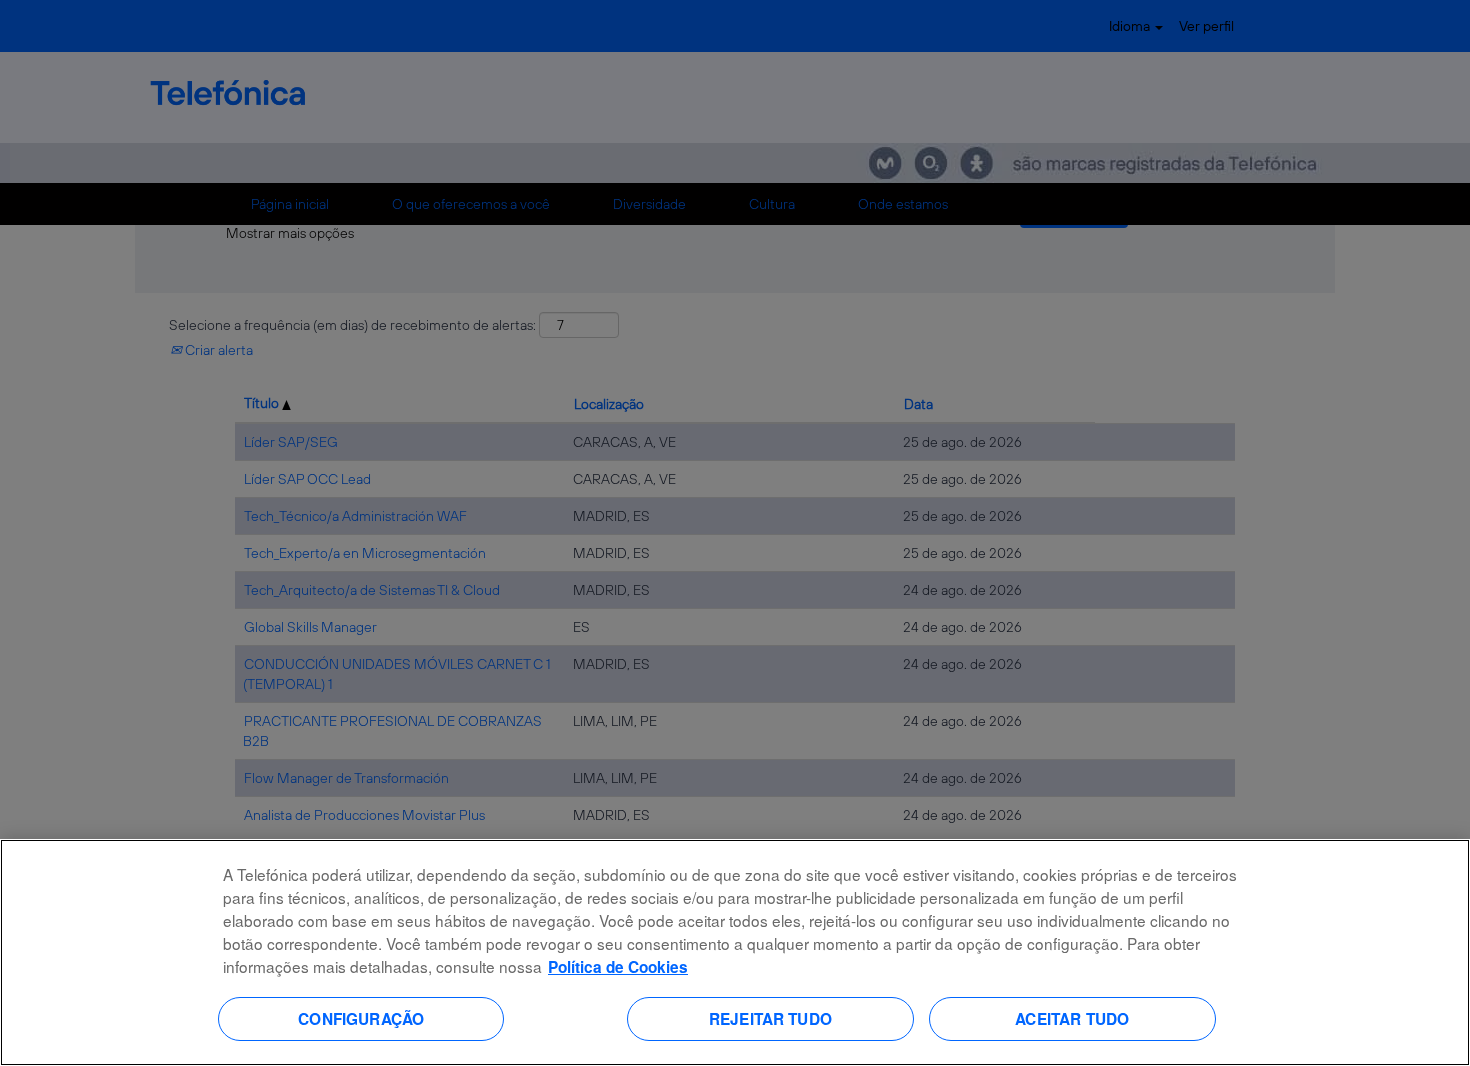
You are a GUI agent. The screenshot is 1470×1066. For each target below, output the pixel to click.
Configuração (361, 1018)
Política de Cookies (618, 967)
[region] (735, 952)
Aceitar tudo (1072, 1018)
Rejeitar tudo (770, 1018)
